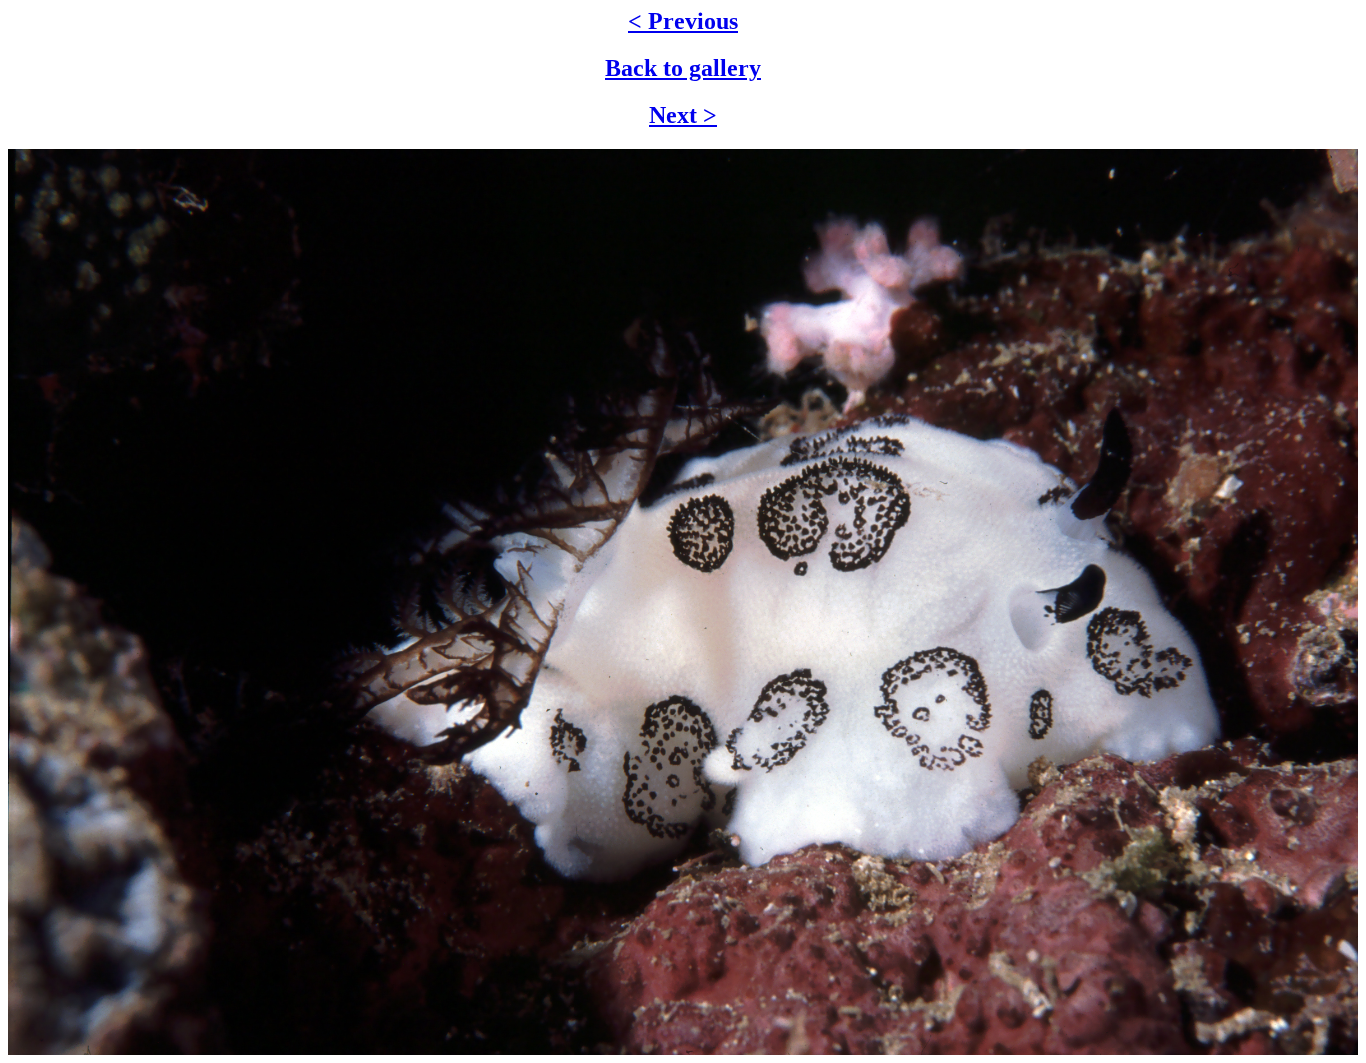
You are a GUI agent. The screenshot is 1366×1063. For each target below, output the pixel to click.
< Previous (683, 21)
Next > (683, 115)
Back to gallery (683, 68)
